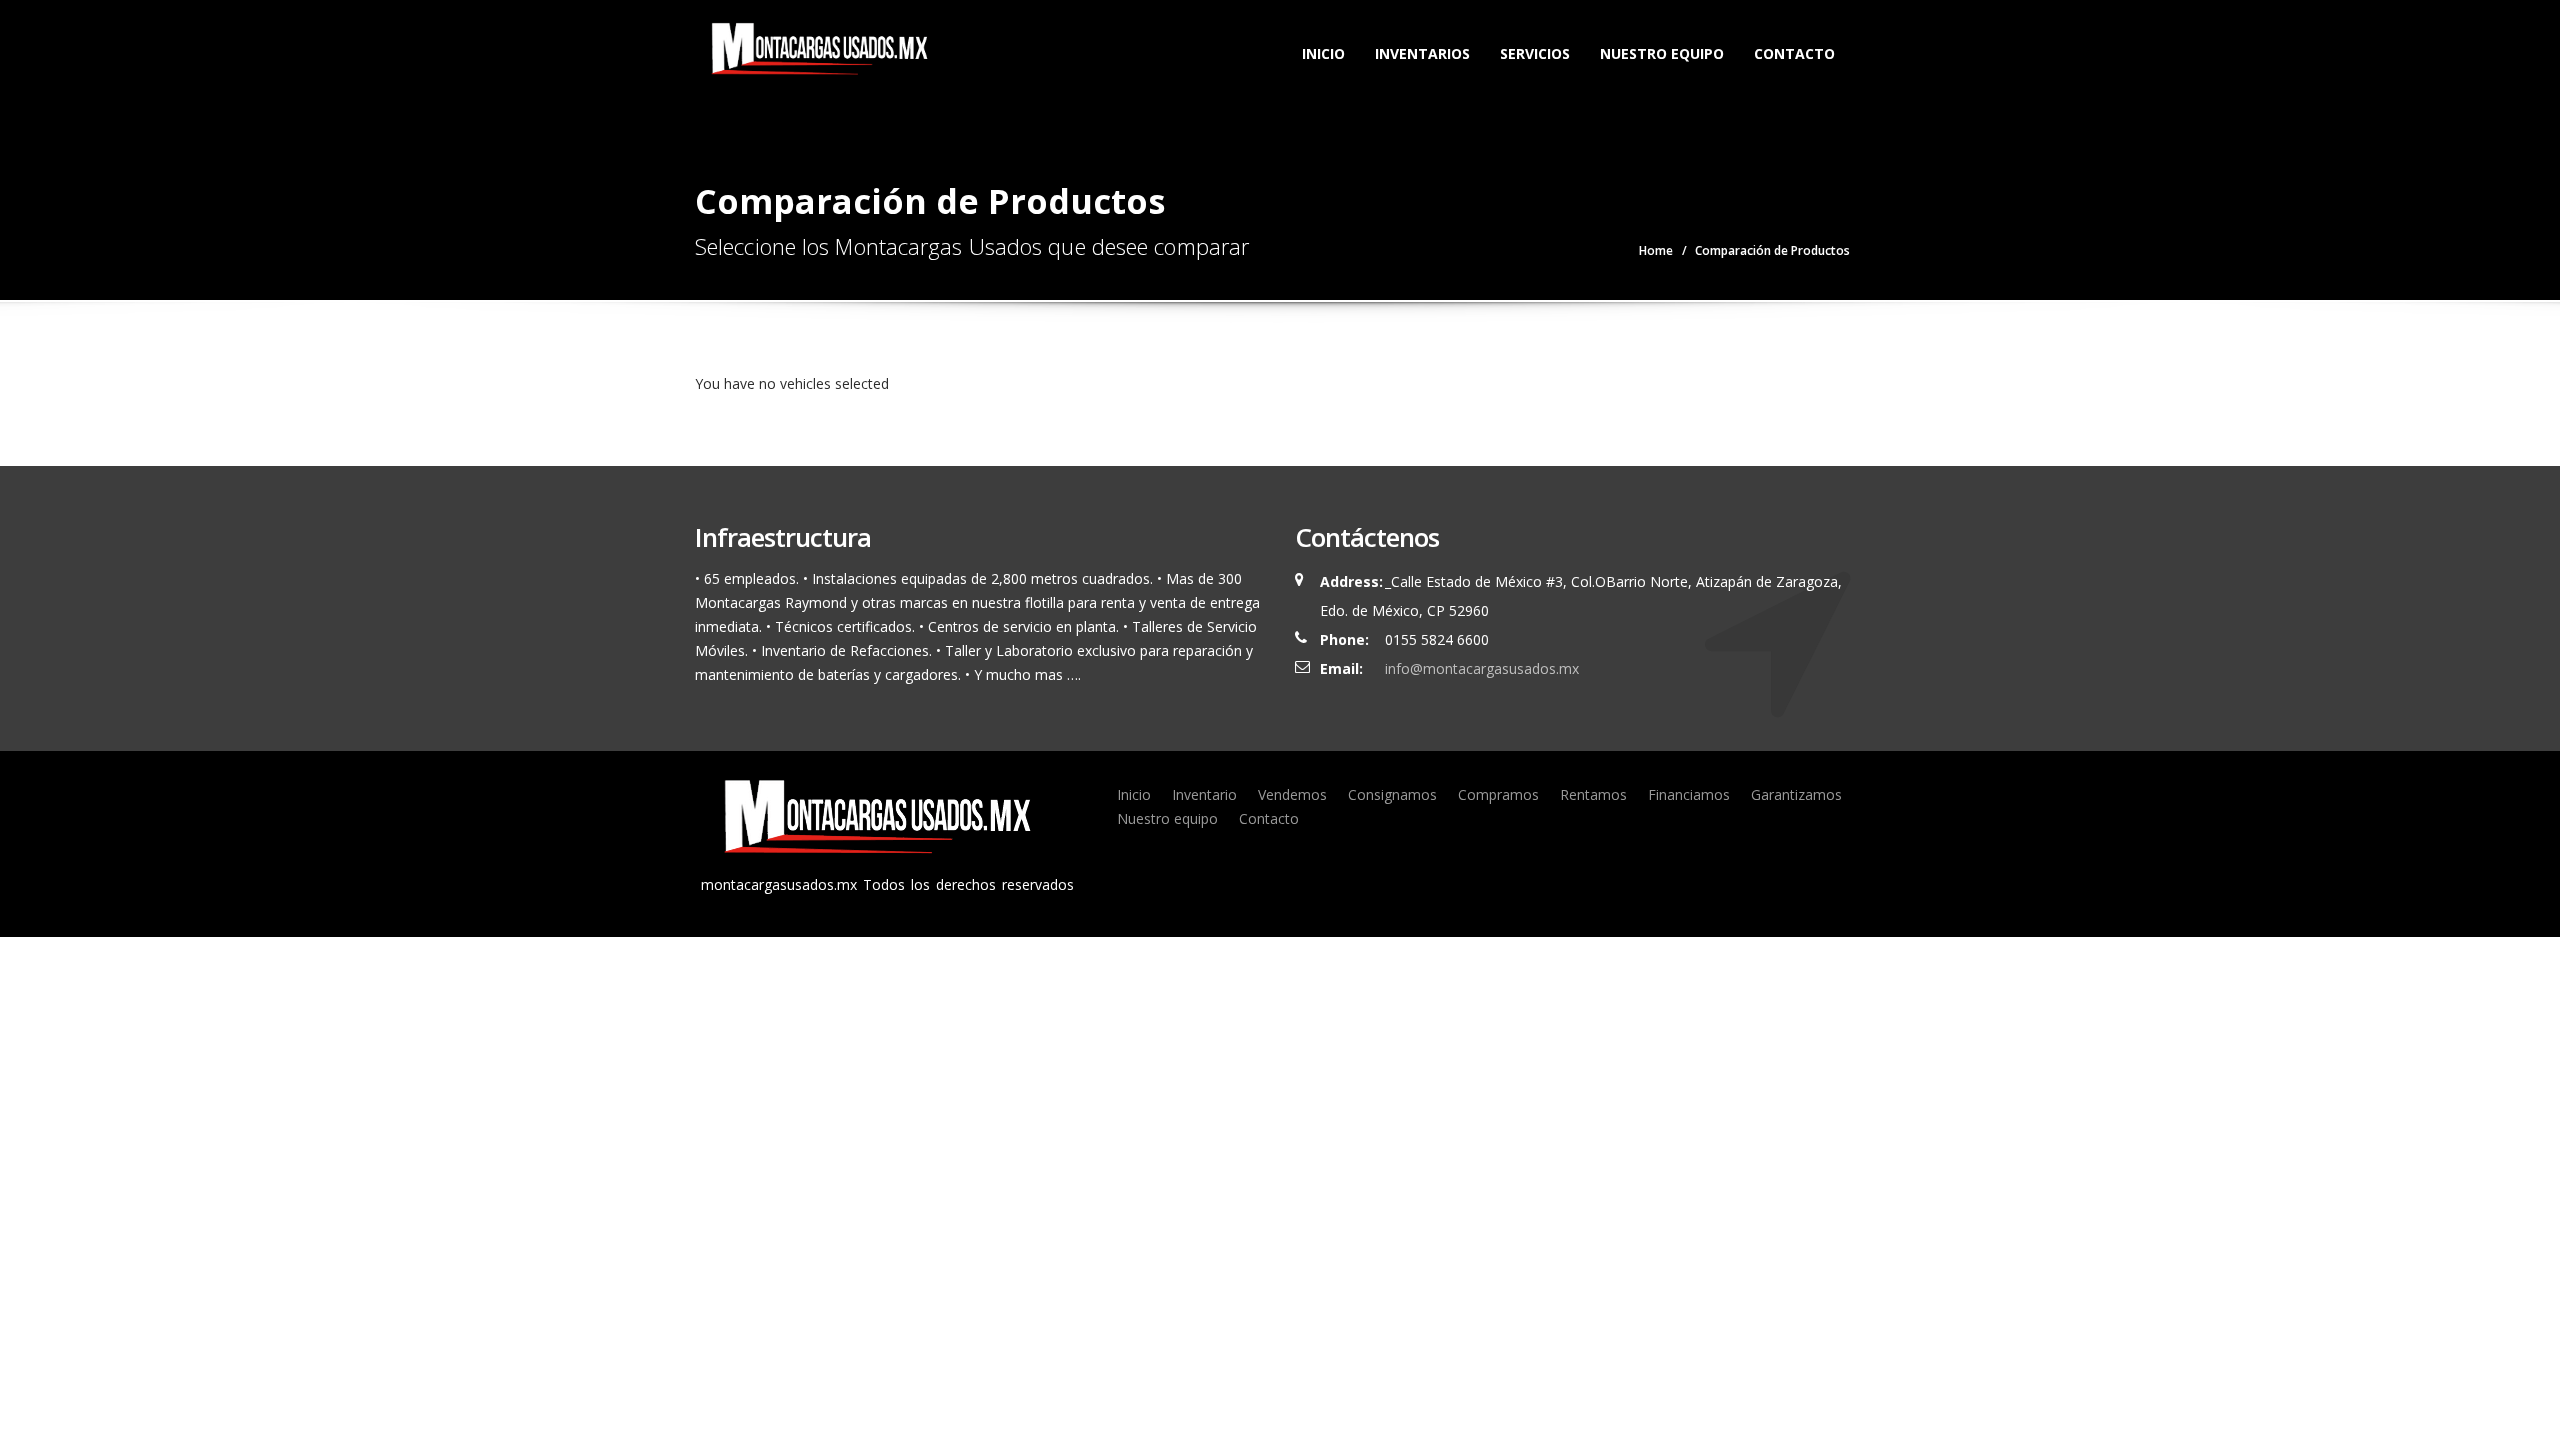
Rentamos (1593, 794)
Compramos (1498, 794)
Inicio (1323, 53)
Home (1656, 250)
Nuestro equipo (1167, 818)
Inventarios (1422, 53)
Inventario (1204, 794)
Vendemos (1292, 794)
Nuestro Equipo (1662, 53)
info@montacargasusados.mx (1482, 668)
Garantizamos (1796, 794)
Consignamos (1392, 794)
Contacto (1794, 53)
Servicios (1535, 53)
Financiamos (1689, 794)
